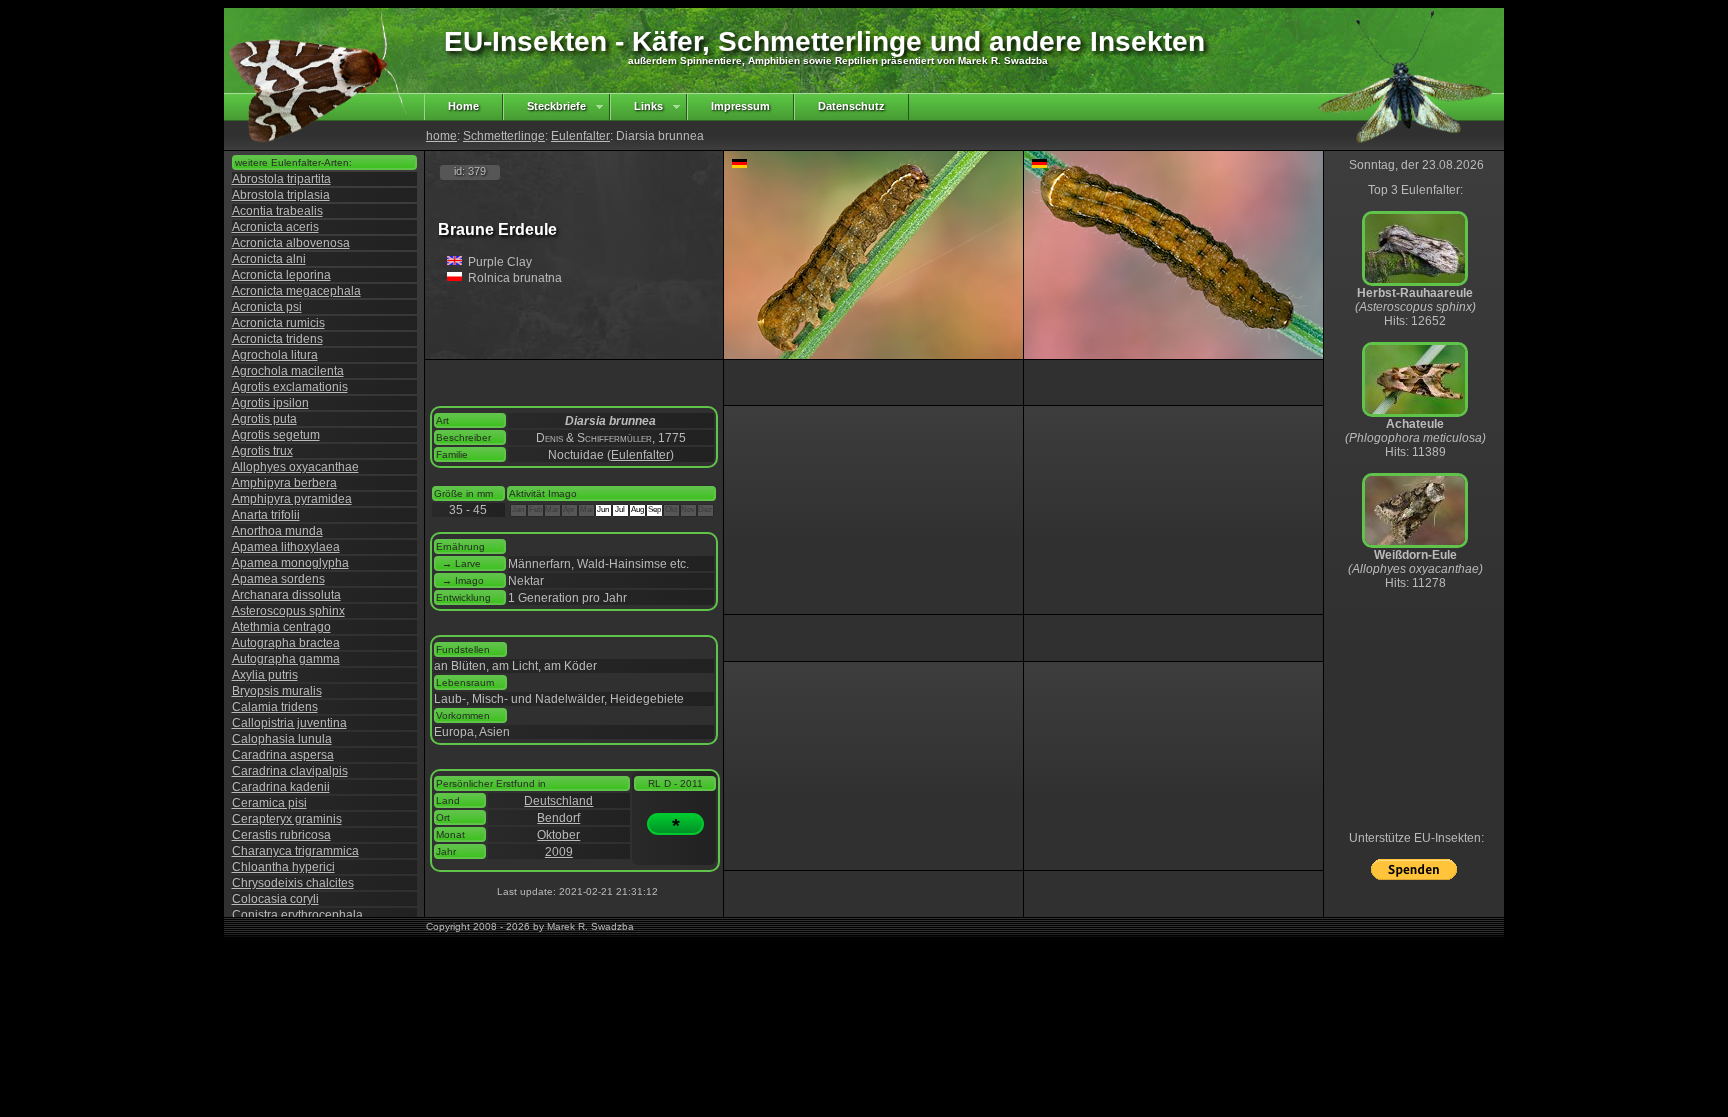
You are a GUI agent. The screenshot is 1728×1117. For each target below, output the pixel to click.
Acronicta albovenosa (291, 243)
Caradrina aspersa (283, 755)
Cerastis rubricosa (281, 835)
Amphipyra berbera (284, 483)
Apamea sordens (278, 579)
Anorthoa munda (277, 531)
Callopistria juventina (289, 723)
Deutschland (558, 801)
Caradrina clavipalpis (290, 771)
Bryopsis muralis (277, 691)
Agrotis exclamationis (290, 387)
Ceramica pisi (269, 803)
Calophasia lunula (282, 739)
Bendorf (558, 818)
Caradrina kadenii (281, 787)
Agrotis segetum (276, 435)
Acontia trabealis (277, 211)
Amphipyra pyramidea (292, 499)
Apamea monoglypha (290, 563)
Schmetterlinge (504, 136)
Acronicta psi (267, 307)
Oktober (558, 835)
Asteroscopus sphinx (288, 611)
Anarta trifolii (266, 515)
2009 (559, 852)
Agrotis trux (262, 451)
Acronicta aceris (275, 227)
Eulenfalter (580, 136)
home (441, 136)
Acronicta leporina (281, 275)
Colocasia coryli (275, 899)
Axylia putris (265, 675)
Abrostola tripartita (281, 179)
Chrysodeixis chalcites (293, 883)
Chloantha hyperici (283, 867)
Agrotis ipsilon (270, 403)
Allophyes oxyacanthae (295, 467)
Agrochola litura (275, 355)
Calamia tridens (275, 707)
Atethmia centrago (281, 627)
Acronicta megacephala (296, 291)
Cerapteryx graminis (287, 819)
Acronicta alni (269, 259)
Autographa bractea (286, 643)
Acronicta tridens (277, 339)
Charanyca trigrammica (295, 851)
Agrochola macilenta (288, 371)
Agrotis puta (264, 419)
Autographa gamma (286, 659)
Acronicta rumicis (278, 323)
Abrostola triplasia (281, 195)
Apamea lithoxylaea (286, 547)
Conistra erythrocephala (297, 915)
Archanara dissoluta (286, 595)
